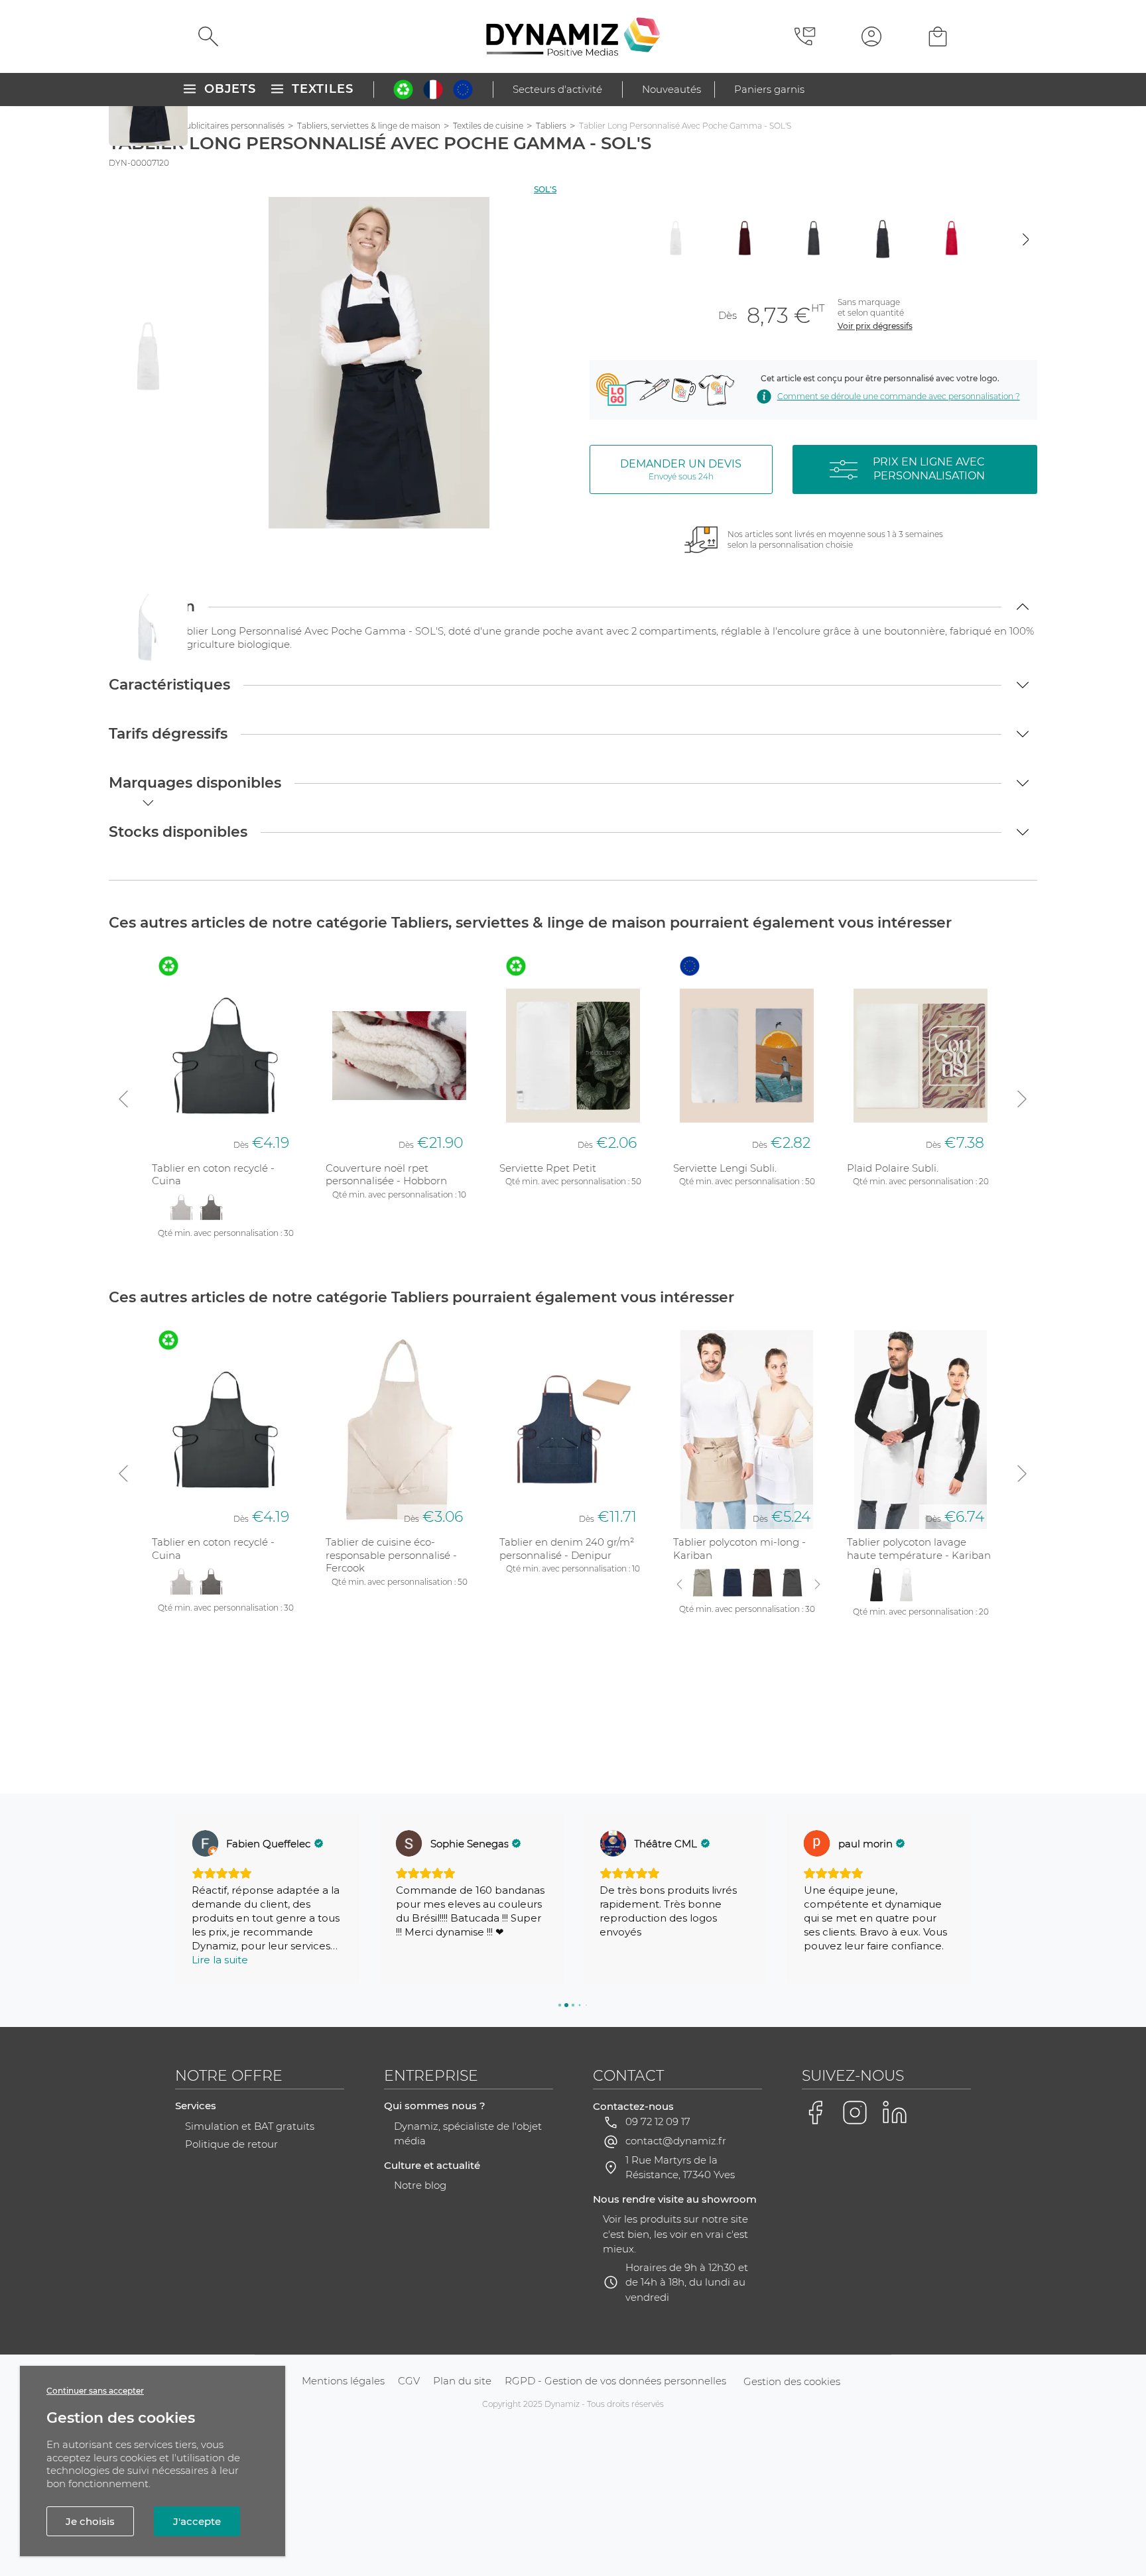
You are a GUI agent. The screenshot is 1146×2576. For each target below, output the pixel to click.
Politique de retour (231, 2144)
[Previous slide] (601, 239)
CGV (409, 2381)
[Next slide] (1026, 239)
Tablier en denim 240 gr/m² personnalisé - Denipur (567, 1549)
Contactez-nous (633, 2106)
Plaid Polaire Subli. (893, 1168)
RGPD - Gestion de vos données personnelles (615, 2381)
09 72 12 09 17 (658, 2121)
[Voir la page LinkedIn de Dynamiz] (895, 2113)
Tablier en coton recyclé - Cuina (213, 1175)
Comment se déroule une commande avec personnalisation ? (898, 396)
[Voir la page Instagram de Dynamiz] (855, 2113)
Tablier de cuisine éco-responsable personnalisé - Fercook (391, 1555)
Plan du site (462, 2381)
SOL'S (545, 189)
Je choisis (90, 2521)
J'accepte (197, 2521)
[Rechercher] (208, 36)
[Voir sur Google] (205, 1843)
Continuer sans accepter (95, 2391)
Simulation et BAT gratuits (250, 2126)
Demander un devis (681, 469)
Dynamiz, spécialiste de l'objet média (468, 2134)
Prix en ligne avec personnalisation (929, 469)
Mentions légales (343, 2381)
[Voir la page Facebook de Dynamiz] (815, 2113)
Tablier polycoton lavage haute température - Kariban (919, 1549)
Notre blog (420, 2185)
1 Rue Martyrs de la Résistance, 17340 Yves (680, 2168)
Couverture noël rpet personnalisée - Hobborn (386, 1175)
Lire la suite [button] (220, 1960)
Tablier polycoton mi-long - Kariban (739, 1549)
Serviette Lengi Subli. (725, 1168)
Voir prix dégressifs (875, 326)
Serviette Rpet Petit (548, 1168)
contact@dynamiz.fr (676, 2141)
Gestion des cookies (792, 2381)
